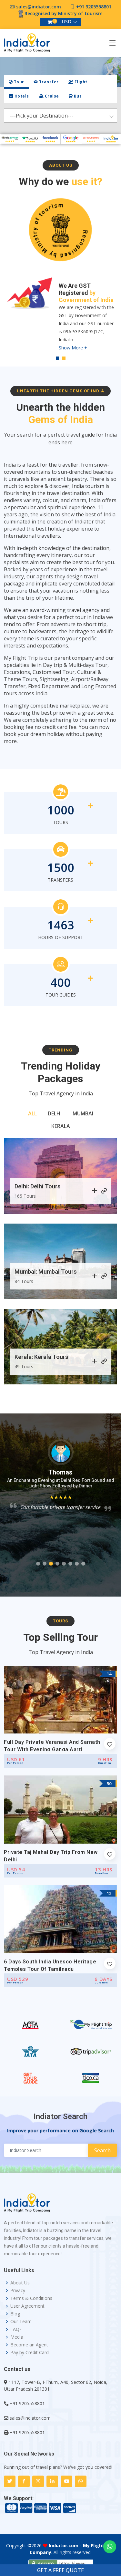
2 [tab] (64, 358)
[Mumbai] (95, 1277)
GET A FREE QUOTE (60, 2570)
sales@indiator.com (39, 7)
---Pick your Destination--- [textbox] (42, 116)
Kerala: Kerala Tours (41, 1357)
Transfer (48, 82)
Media (17, 2337)
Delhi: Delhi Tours (38, 1186)
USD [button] (67, 21)
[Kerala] (95, 1362)
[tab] (16, 82)
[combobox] (60, 116)
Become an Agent (29, 2345)
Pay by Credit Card (30, 2353)
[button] (38, 1564)
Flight (80, 82)
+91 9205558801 (94, 7)
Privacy (18, 2291)
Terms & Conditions (31, 2298)
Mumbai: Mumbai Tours (46, 1272)
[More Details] (104, 1191)
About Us (20, 2283)
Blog (15, 2314)
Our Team (21, 2322)
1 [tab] (57, 358)
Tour (18, 82)
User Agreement (27, 2306)
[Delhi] (95, 1191)
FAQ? (16, 2329)
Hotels (21, 96)
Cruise (51, 96)
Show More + (73, 326)
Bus (77, 96)
